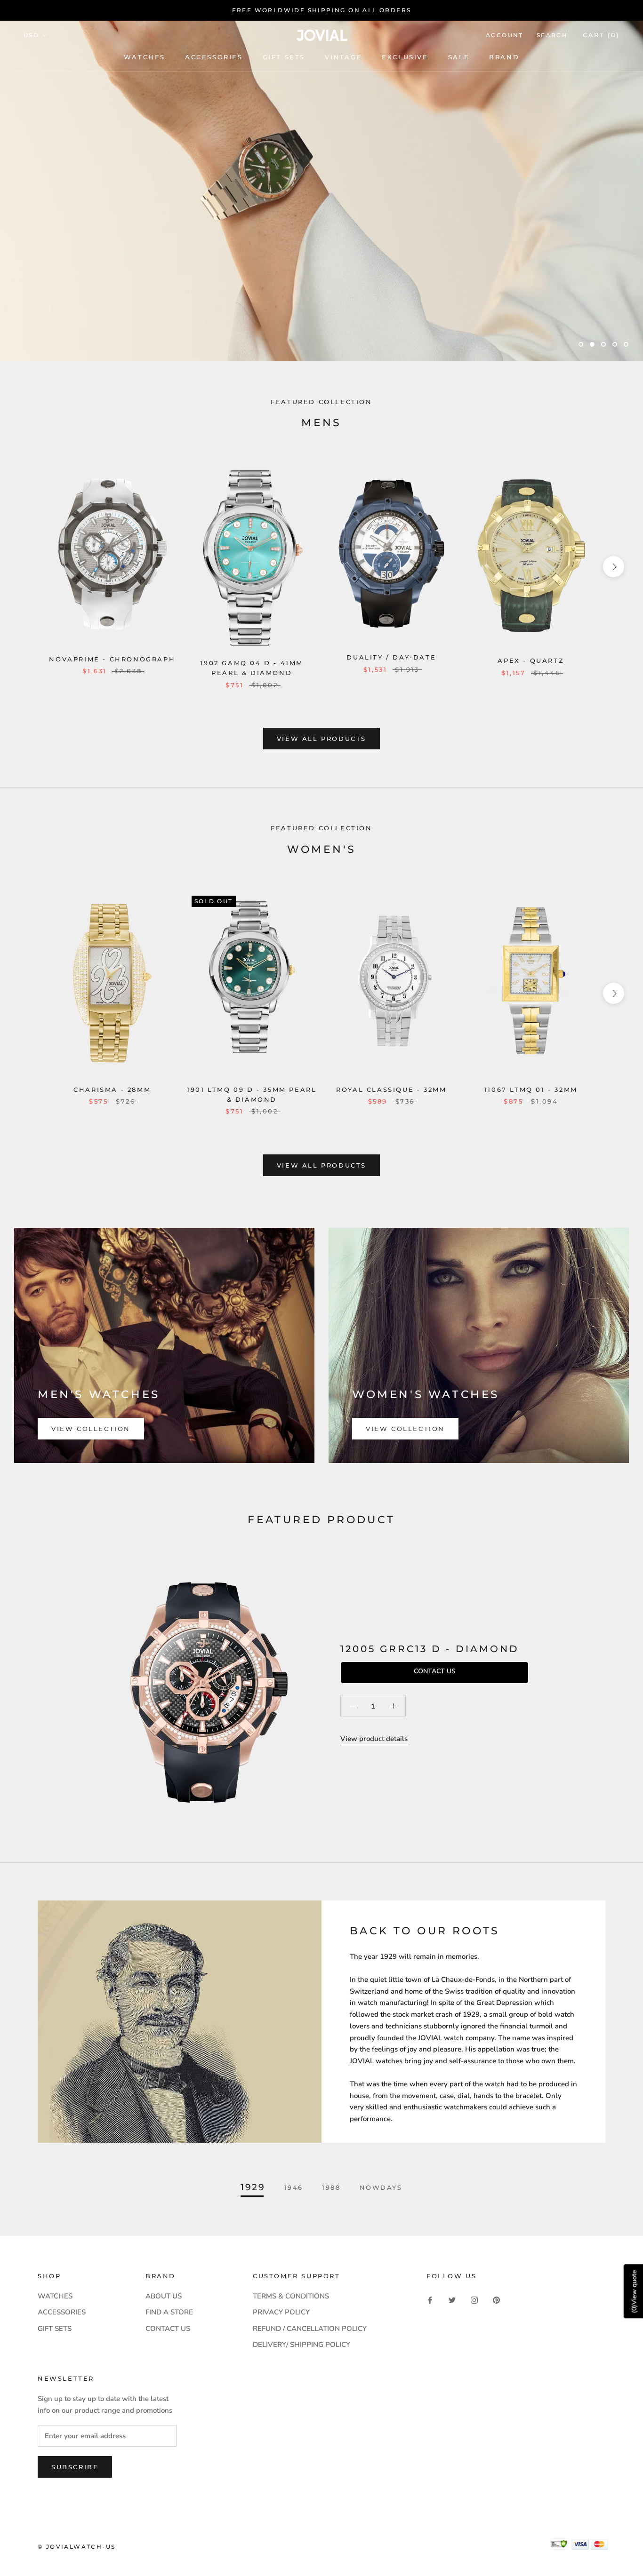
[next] (614, 567)
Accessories (214, 57)
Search (552, 35)
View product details (374, 1739)
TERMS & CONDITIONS (291, 2296)
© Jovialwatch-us (76, 2547)
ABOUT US (164, 2296)
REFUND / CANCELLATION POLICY (310, 2329)
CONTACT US (168, 2329)
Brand (504, 57)
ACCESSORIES (62, 2312)
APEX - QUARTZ (531, 660)
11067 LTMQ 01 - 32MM (531, 1089)
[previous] (29, 567)
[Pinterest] (496, 2300)
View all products (321, 739)
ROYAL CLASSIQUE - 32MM (391, 1089)
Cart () (601, 35)
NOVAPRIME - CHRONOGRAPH (112, 659)
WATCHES (145, 57)
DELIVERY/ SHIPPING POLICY (301, 2345)
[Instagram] (474, 2300)
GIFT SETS (55, 2329)
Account (505, 35)
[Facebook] (430, 2300)
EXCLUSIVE (405, 57)
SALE (459, 57)
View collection (91, 1429)
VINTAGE (343, 57)
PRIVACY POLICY (281, 2312)
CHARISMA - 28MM (112, 1089)
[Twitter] (452, 2300)
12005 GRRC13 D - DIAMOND (430, 1649)
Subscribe (75, 2467)
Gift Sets (284, 57)
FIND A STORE (169, 2312)
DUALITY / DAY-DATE (391, 657)
